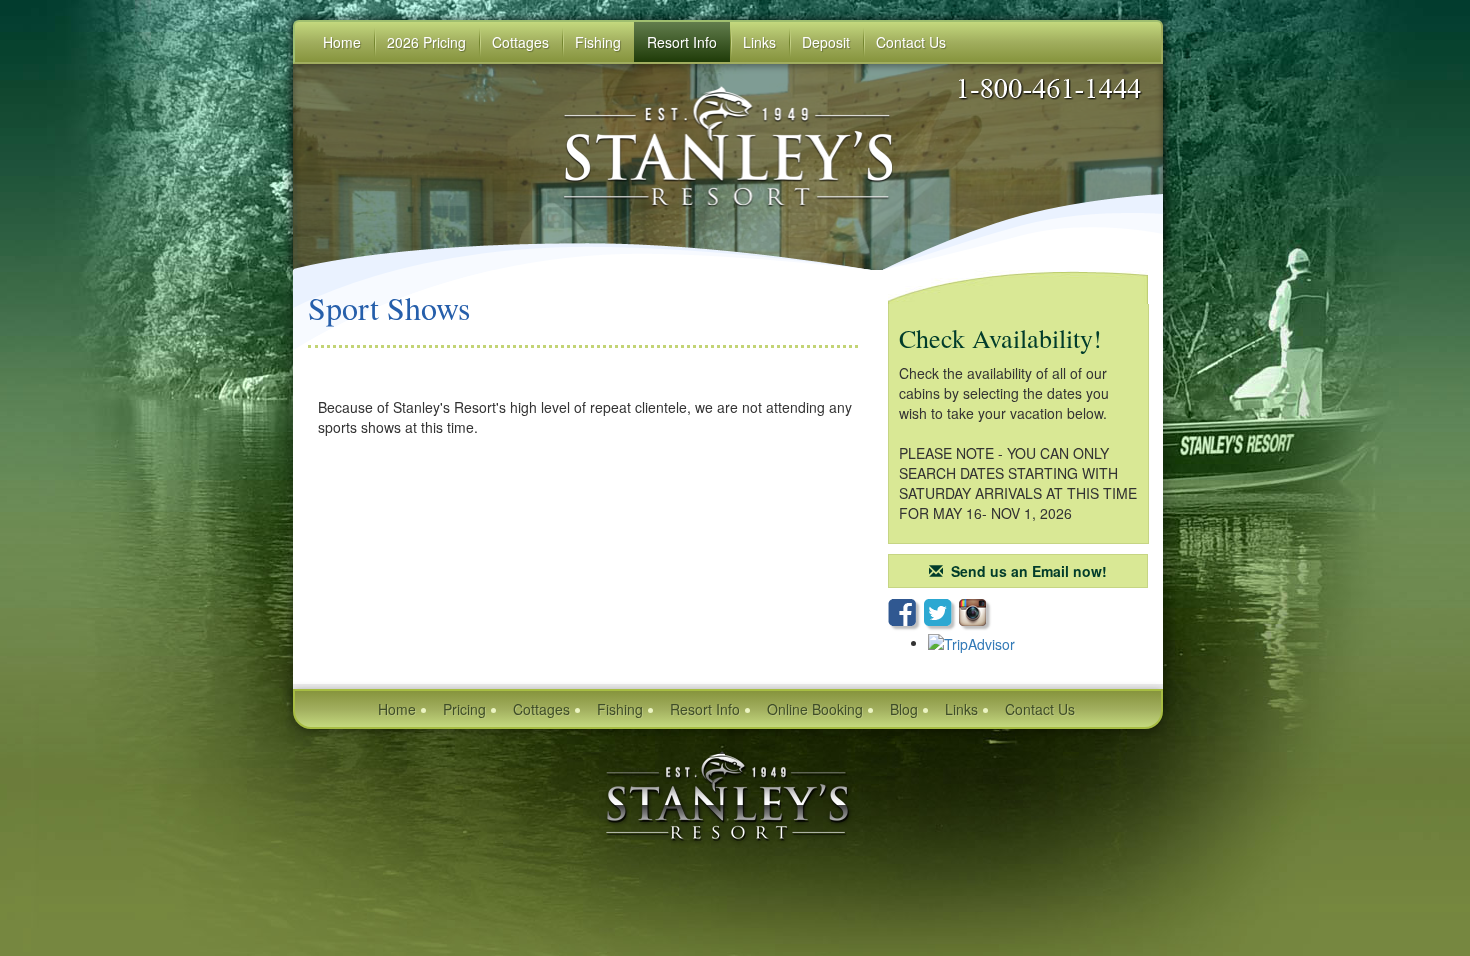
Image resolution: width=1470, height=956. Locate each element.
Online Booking (815, 709)
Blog (904, 709)
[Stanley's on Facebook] (906, 615)
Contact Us (1040, 709)
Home (342, 42)
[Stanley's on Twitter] (941, 615)
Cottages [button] (520, 42)
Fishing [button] (598, 42)
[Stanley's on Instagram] (975, 614)
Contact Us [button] (911, 42)
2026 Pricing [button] (426, 42)
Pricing (464, 709)
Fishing (620, 709)
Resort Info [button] (682, 42)
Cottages (541, 709)
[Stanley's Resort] (728, 795)
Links (759, 42)
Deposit (826, 42)
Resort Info (705, 709)
